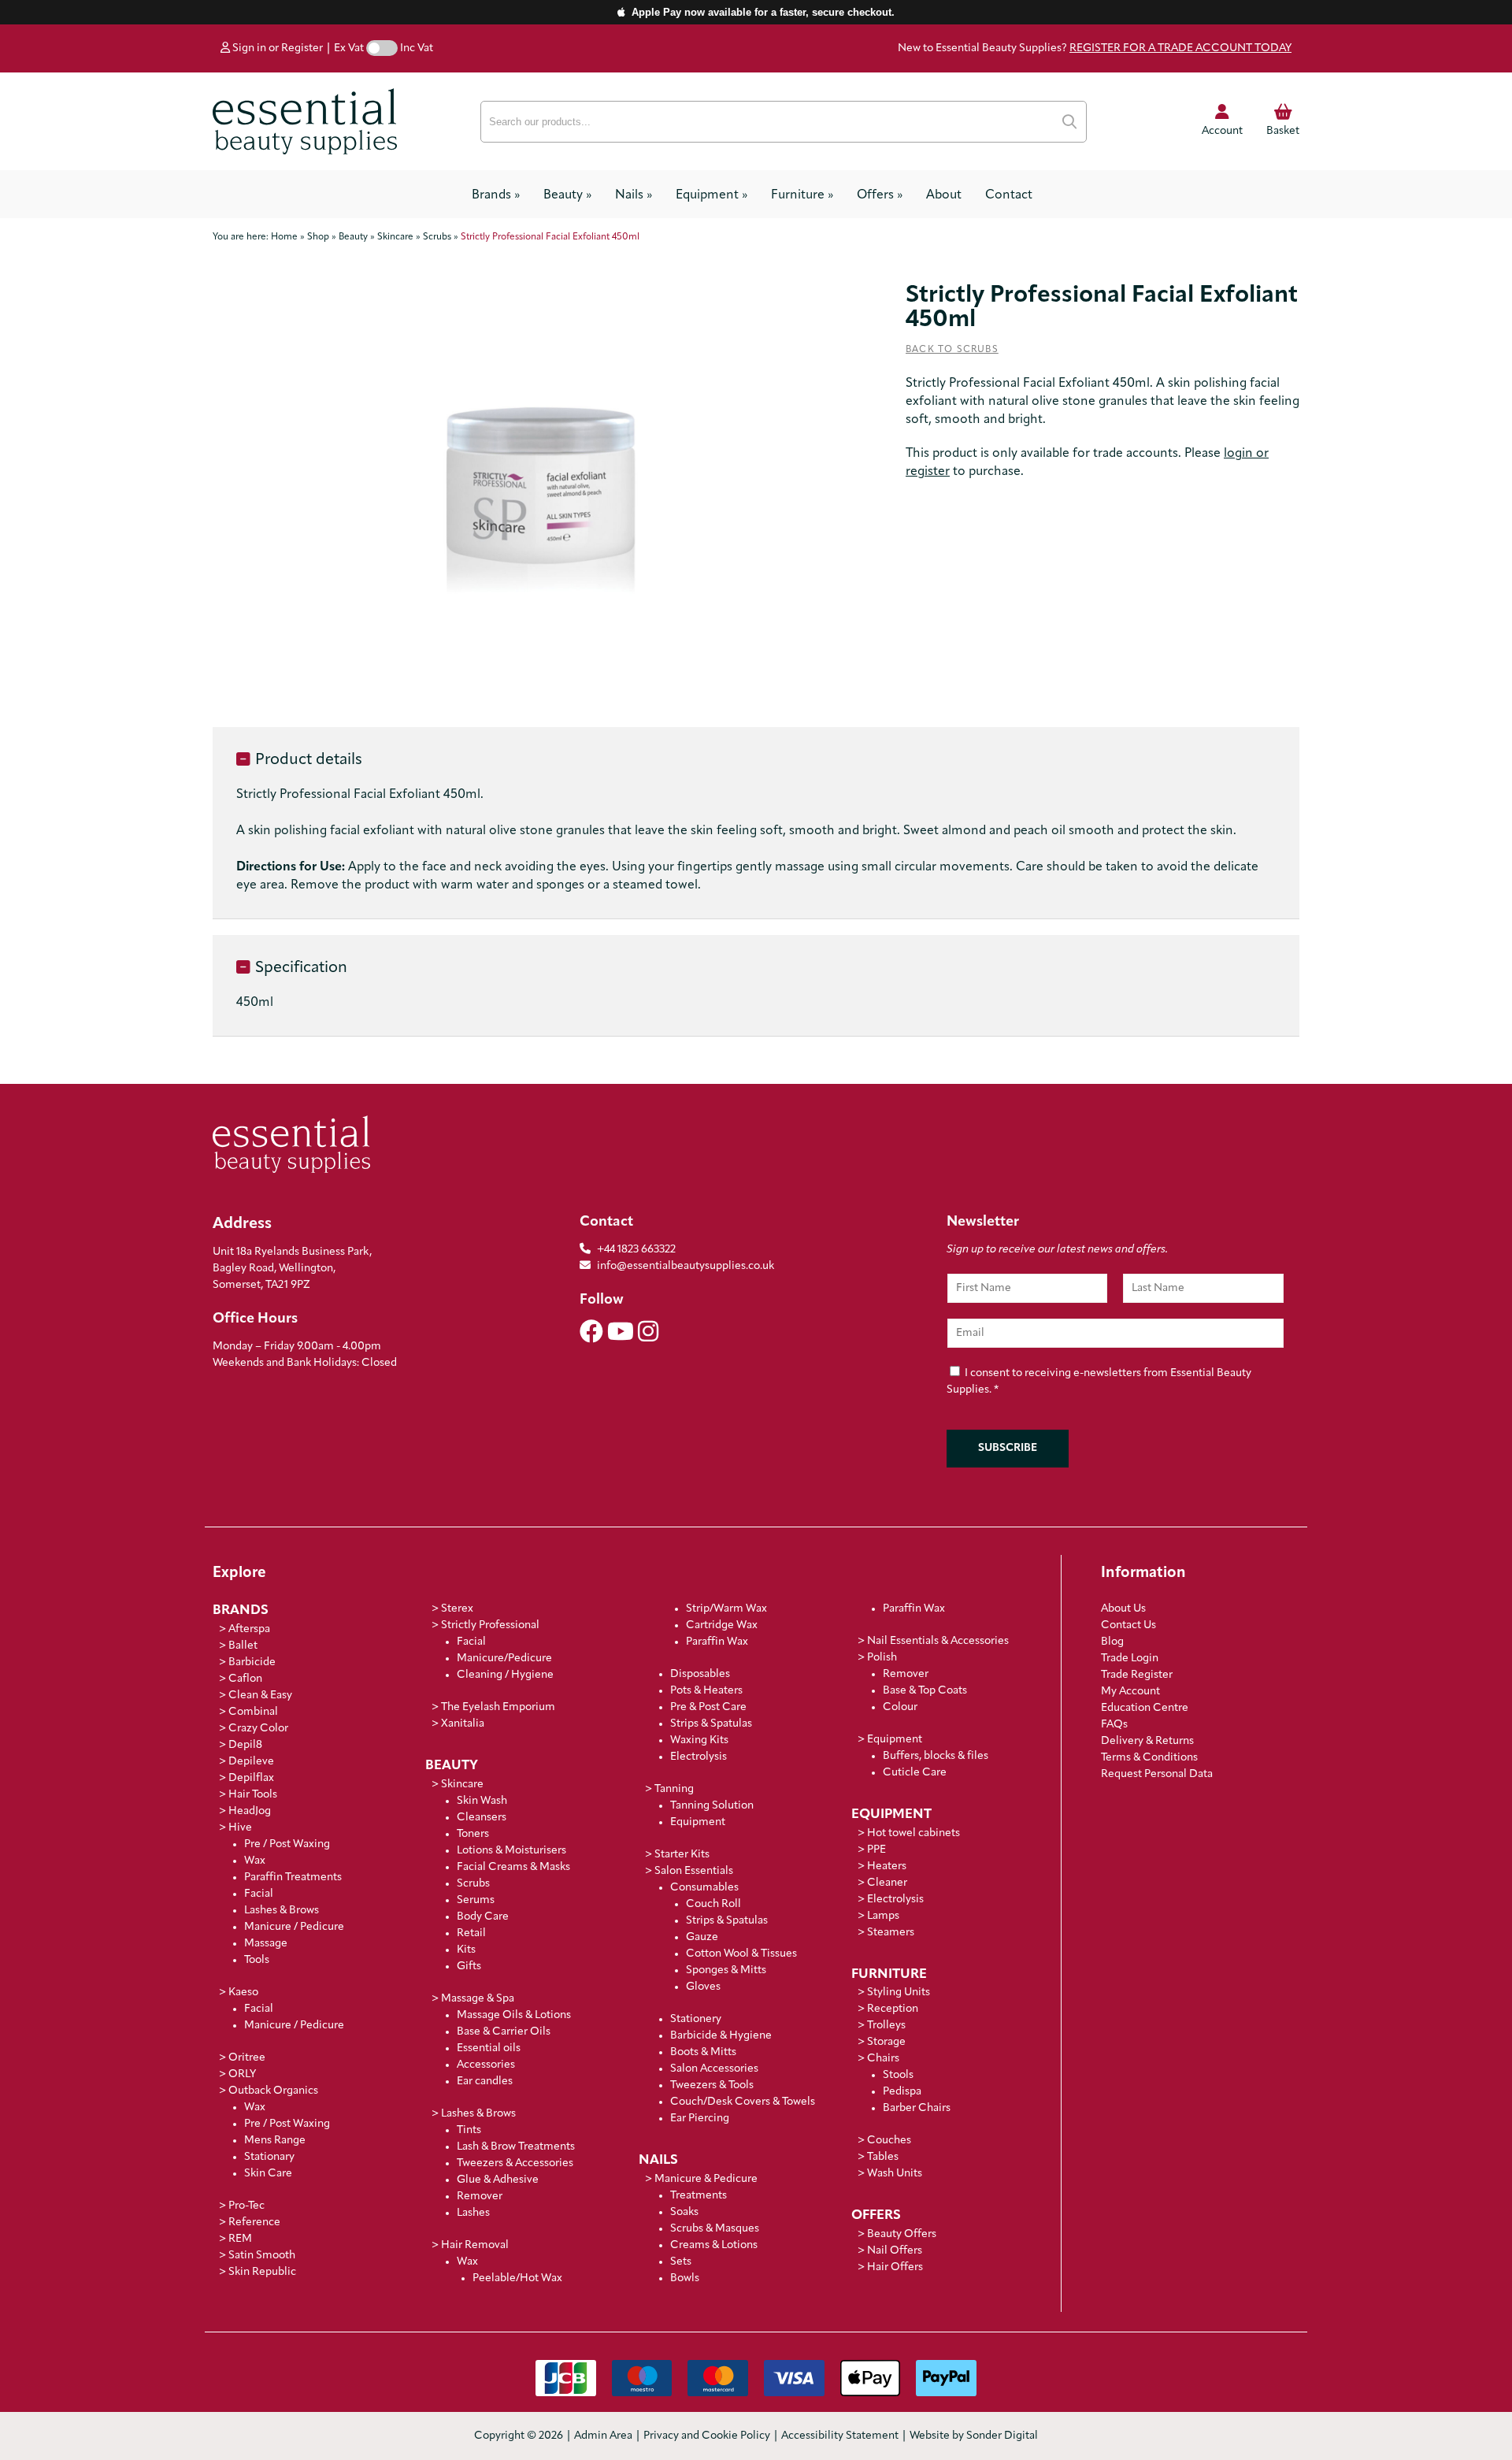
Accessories (486, 2065)
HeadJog (250, 1811)
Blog (1112, 1642)
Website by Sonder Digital (974, 2436)
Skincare (462, 1785)
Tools (257, 1960)
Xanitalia (463, 1724)
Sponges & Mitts (726, 1970)
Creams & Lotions (714, 2245)
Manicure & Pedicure (706, 2179)
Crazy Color (258, 1729)
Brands (496, 195)
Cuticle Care (915, 1773)
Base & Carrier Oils (504, 2032)
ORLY (242, 2074)
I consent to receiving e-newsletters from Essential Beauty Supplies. (1099, 1382)
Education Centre (1145, 1708)
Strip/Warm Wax (726, 1609)
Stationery (696, 2019)
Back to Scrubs (952, 350)
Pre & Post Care (708, 1707)
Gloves (703, 1987)
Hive (240, 1828)
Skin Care (268, 2174)
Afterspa (249, 1629)
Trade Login (1130, 1659)
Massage (266, 1944)
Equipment (712, 195)
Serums (476, 1900)
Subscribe (1008, 1448)
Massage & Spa (478, 1999)
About (944, 195)
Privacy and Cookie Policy (707, 2436)
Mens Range (275, 2141)
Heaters (887, 1866)
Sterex (457, 1609)
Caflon (245, 1679)
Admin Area (603, 2436)
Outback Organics (273, 2091)
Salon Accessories (714, 2069)
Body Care (483, 1917)
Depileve (251, 1762)
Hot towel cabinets (913, 1833)
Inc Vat (417, 48)
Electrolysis (699, 1757)
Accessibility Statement (840, 2436)
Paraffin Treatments (293, 1877)
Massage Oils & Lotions (514, 2015)
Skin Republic (262, 2272)
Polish (882, 1658)
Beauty (567, 195)
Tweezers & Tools (712, 2085)
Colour (900, 1707)
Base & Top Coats (925, 1691)
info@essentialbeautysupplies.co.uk (686, 1266)
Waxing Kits (699, 1740)
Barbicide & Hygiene (721, 2036)
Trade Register (1137, 1675)
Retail (471, 1933)
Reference (254, 2223)
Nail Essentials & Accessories (938, 1641)
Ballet (243, 1646)
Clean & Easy (260, 1696)
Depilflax (251, 1778)
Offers (880, 195)
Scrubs (473, 1884)
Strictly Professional (490, 1625)
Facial (259, 1894)
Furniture (802, 195)
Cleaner (887, 1883)
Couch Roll (713, 1904)
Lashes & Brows (282, 1911)
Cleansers (482, 1818)
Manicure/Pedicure (504, 1659)
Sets (681, 2262)
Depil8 (245, 1745)
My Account (1130, 1692)
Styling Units (899, 1992)
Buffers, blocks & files (936, 1756)
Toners (473, 1834)
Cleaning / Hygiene (505, 1675)
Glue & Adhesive (498, 2180)
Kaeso (243, 1992)
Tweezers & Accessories (515, 2163)
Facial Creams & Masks (513, 1867)
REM (240, 2239)
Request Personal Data (1157, 1774)
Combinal (253, 1712)
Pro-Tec (246, 2206)
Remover (480, 2197)
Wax (255, 1861)
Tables (883, 2157)
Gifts (469, 1967)
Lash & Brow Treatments (516, 2147)
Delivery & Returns (1147, 1741)
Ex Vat (349, 48)
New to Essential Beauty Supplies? (1095, 48)
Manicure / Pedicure (294, 1927)
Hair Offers (895, 2267)
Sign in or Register (276, 48)
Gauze (702, 1937)
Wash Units (895, 2174)
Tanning (674, 1789)
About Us (1123, 1609)
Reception (893, 2009)
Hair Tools (253, 1795)
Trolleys (886, 2026)
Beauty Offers (902, 2234)
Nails (634, 195)
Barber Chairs (917, 2108)
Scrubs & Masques (715, 2229)
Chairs (883, 2059)
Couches (889, 2141)
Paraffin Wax (717, 1642)
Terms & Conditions (1149, 1758)
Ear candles (485, 2082)
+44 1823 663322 (636, 1250)
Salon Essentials (694, 1871)
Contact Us (1128, 1625)
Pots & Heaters (706, 1691)
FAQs (1114, 1725)
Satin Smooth (262, 2256)
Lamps (883, 1916)
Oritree (247, 2058)
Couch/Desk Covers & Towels (743, 2102)
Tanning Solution (712, 1806)
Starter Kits (682, 1855)
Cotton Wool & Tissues (741, 1954)
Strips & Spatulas (711, 1724)
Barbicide (252, 1662)
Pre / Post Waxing (287, 1844)
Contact (1009, 195)
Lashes (473, 2213)
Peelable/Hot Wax (517, 2278)
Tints (469, 2130)
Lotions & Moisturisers (511, 1851)
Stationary (269, 2157)
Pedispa (902, 2092)
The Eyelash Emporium (498, 1707)
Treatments (699, 2196)
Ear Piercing (700, 2119)
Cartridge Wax (722, 1625)
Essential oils (489, 2048)
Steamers (891, 1933)
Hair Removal (475, 2245)
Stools (898, 2075)
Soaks (684, 2212)
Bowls (685, 2278)
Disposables (700, 1674)
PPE (876, 1850)
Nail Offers (895, 2251)
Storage (886, 2042)
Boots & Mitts (703, 2052)
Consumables (704, 1888)
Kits (466, 1950)
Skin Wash (482, 1801)
